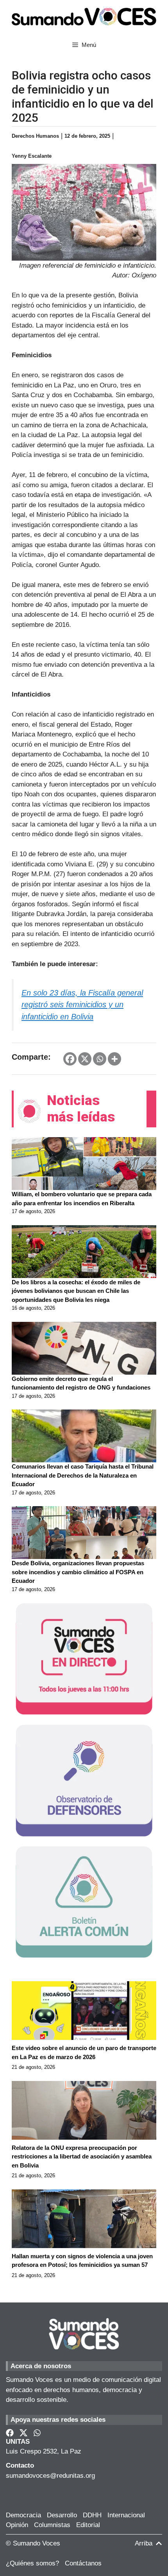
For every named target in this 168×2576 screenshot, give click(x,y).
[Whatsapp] (100, 1059)
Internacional (126, 2515)
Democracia (23, 2515)
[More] (114, 1059)
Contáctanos (83, 2563)
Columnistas (52, 2525)
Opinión (17, 2525)
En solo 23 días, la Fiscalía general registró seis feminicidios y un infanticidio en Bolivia (82, 1005)
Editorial (88, 2525)
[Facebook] (70, 1059)
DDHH (92, 2515)
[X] (85, 1059)
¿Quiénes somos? (32, 2563)
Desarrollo (62, 2515)
